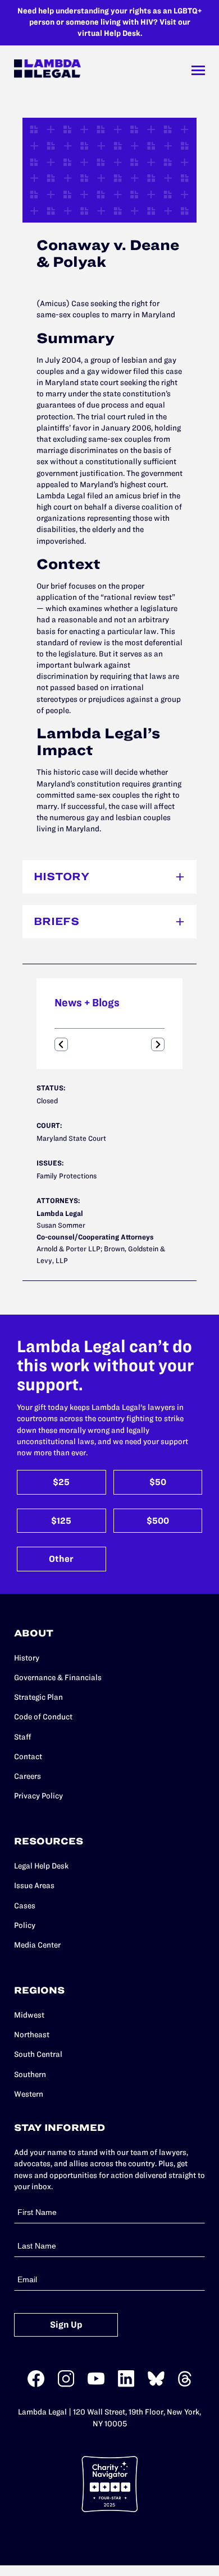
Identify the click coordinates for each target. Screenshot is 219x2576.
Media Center (37, 1945)
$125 (61, 1521)
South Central (38, 2054)
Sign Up (66, 2325)
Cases (25, 1906)
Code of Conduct (43, 1717)
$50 (158, 1482)
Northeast (32, 2035)
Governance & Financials (58, 1678)
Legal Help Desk (41, 1866)
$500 (158, 1521)
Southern (30, 2075)
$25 (61, 1482)
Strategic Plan (38, 1697)
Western (29, 2094)
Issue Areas (34, 1886)
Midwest (29, 2015)
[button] (61, 1044)
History (27, 1658)
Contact (28, 1757)
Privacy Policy (38, 1796)
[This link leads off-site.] (36, 2385)
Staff (23, 1737)
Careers (28, 1776)
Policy (25, 1925)
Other (61, 1559)
